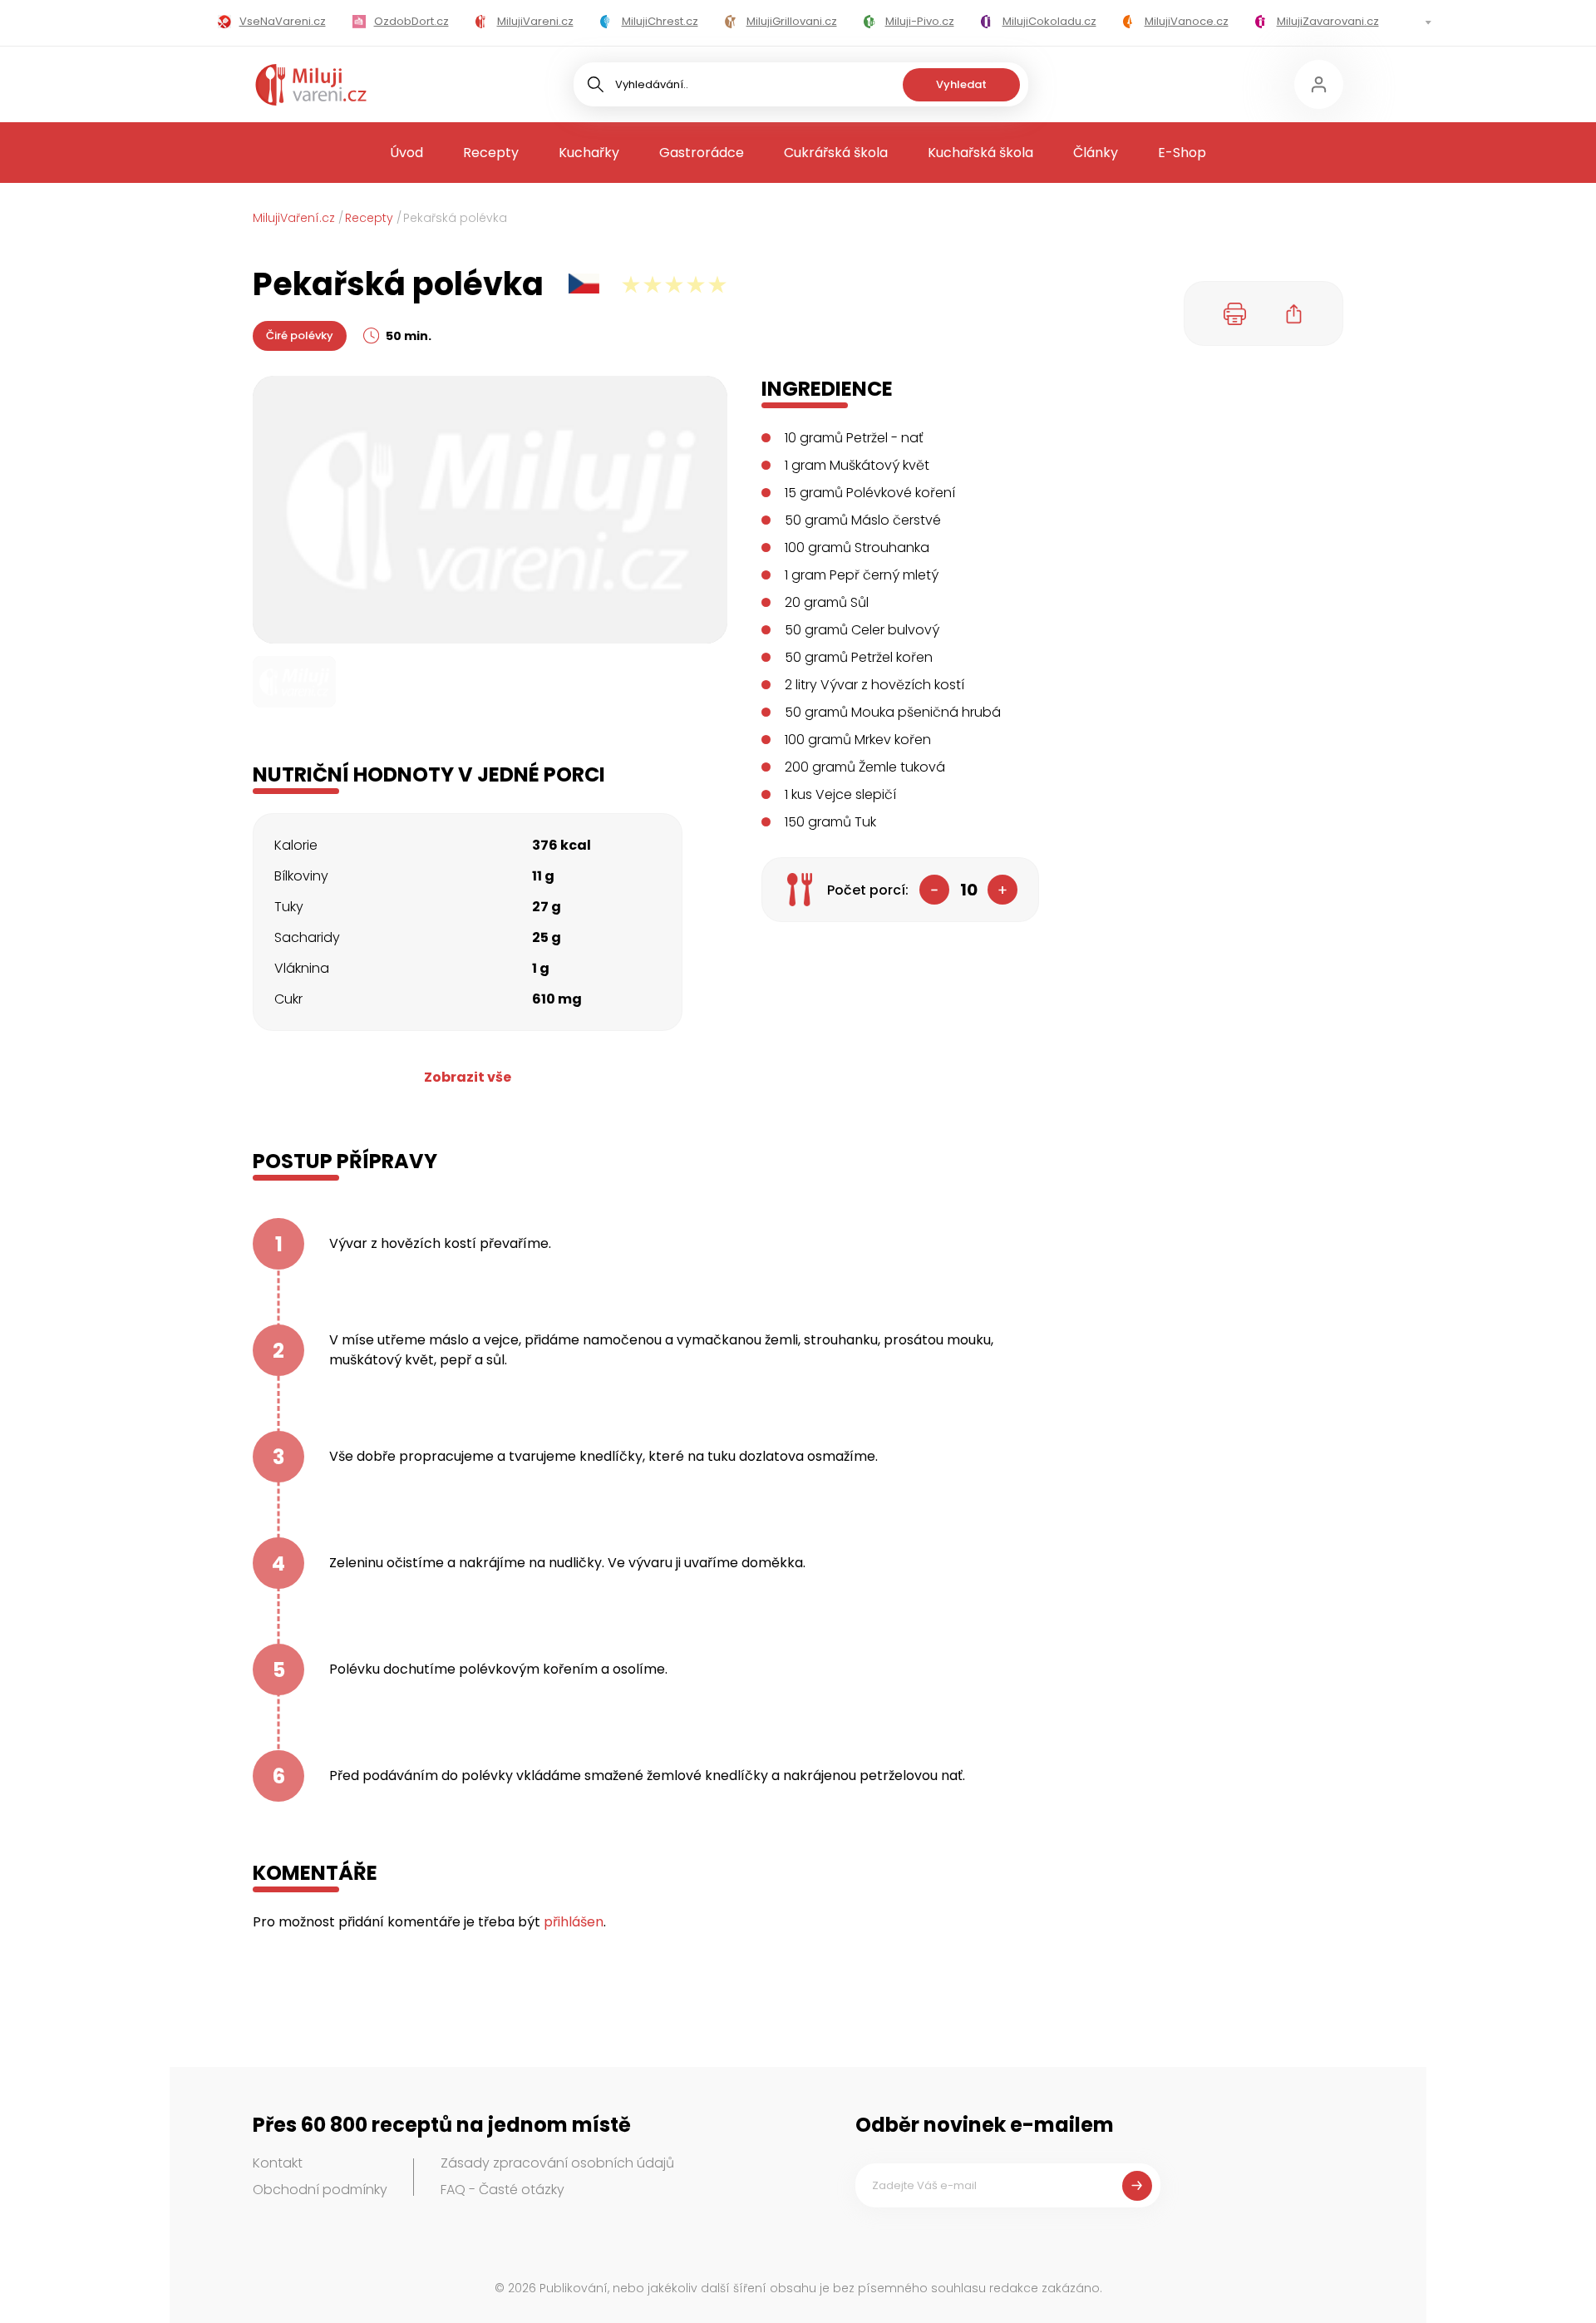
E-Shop (1182, 153)
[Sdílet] (1294, 313)
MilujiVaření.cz (294, 218)
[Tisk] (1235, 313)
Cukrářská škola (836, 153)
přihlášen (574, 1922)
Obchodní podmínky (320, 2190)
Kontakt (278, 2163)
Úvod (406, 153)
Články (1096, 153)
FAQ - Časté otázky (502, 2190)
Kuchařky (589, 153)
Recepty (491, 153)
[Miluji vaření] (311, 85)
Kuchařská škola (980, 153)
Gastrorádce (702, 153)
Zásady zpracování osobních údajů (557, 2163)
